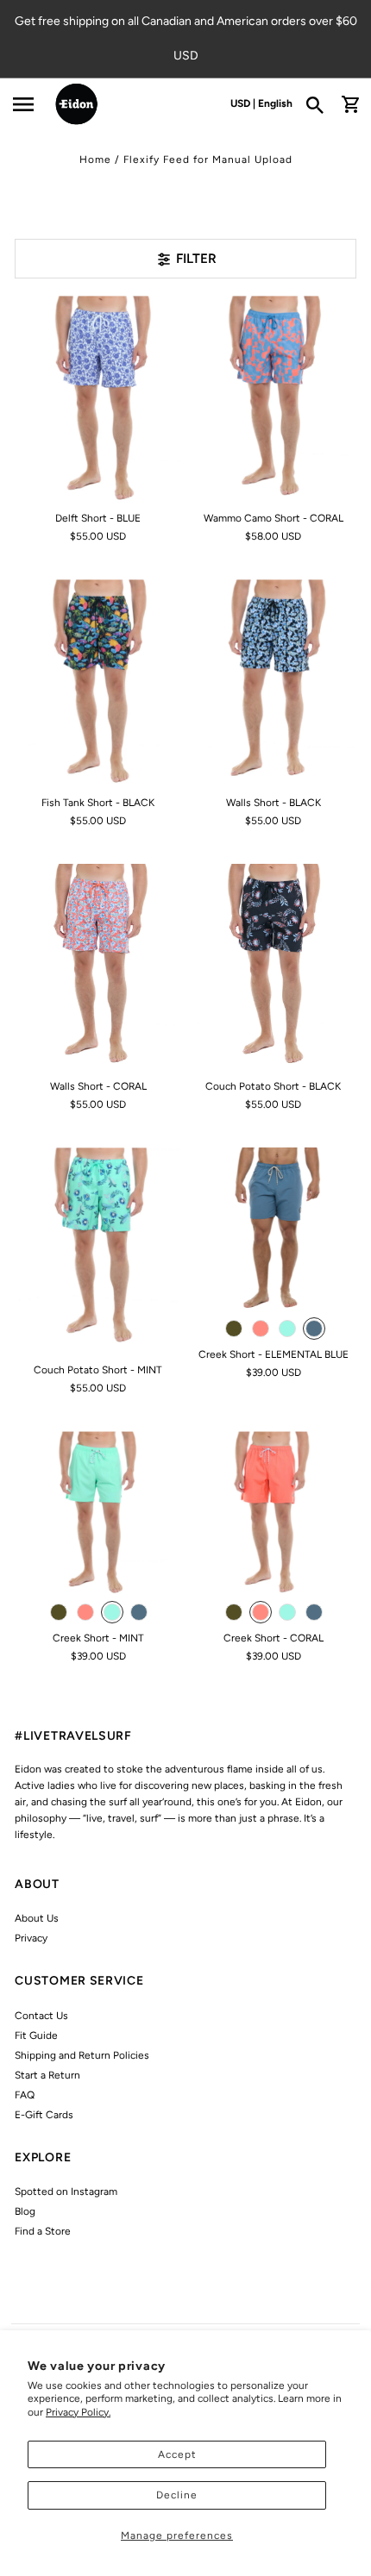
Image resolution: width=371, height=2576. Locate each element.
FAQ (25, 2095)
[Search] (321, 104)
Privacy (31, 1938)
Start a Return (47, 2075)
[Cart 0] (350, 104)
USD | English (261, 103)
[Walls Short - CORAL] (98, 968)
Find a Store (43, 2231)
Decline (177, 2495)
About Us (37, 1918)
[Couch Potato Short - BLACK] (273, 968)
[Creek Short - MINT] (98, 1514)
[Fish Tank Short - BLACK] (98, 683)
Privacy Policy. (78, 2412)
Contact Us (41, 2016)
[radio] (234, 1329)
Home (95, 159)
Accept (177, 2454)
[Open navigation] (23, 104)
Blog (25, 2211)
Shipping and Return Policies (82, 2055)
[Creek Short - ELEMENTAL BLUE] (273, 1231)
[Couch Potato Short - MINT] (98, 1251)
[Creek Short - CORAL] (273, 1514)
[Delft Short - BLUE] (98, 400)
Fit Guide (36, 2035)
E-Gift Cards (44, 2115)
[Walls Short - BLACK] (273, 683)
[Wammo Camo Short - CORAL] (273, 400)
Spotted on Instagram (66, 2191)
